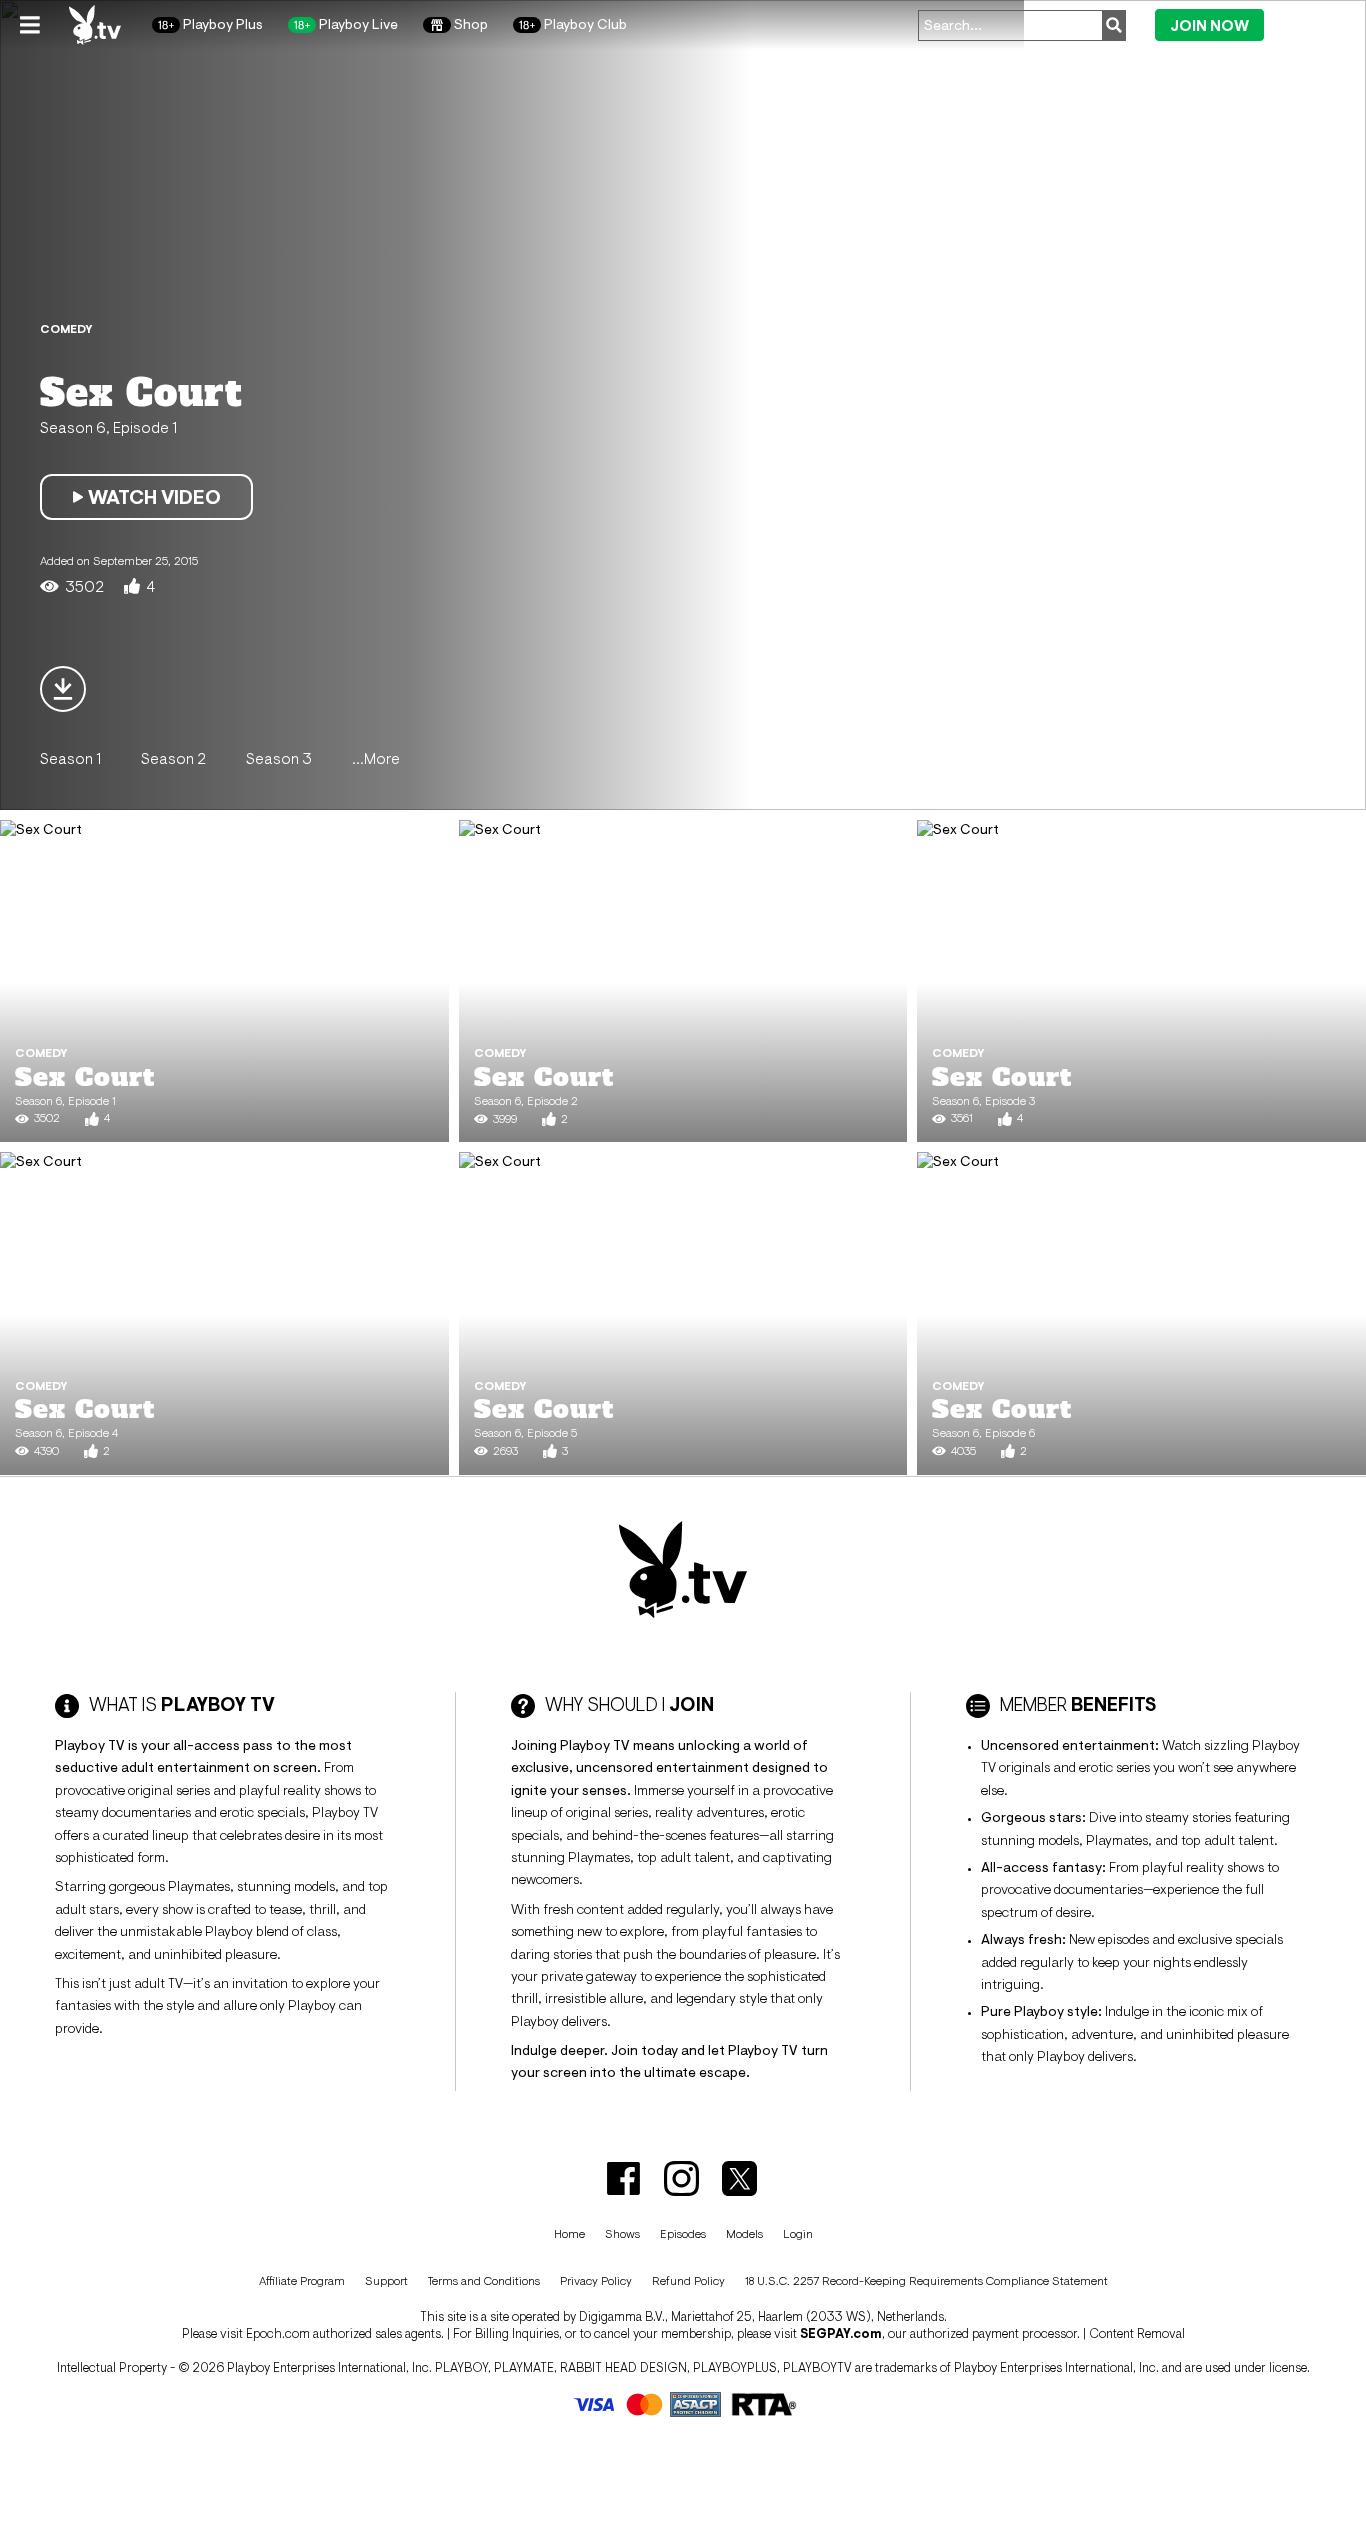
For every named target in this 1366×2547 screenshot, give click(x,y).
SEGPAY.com (841, 2333)
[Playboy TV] (95, 25)
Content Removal (1137, 2333)
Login (1308, 24)
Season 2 (173, 758)
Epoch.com (278, 2333)
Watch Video (154, 497)
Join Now (1209, 25)
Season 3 (279, 758)
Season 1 (70, 758)
